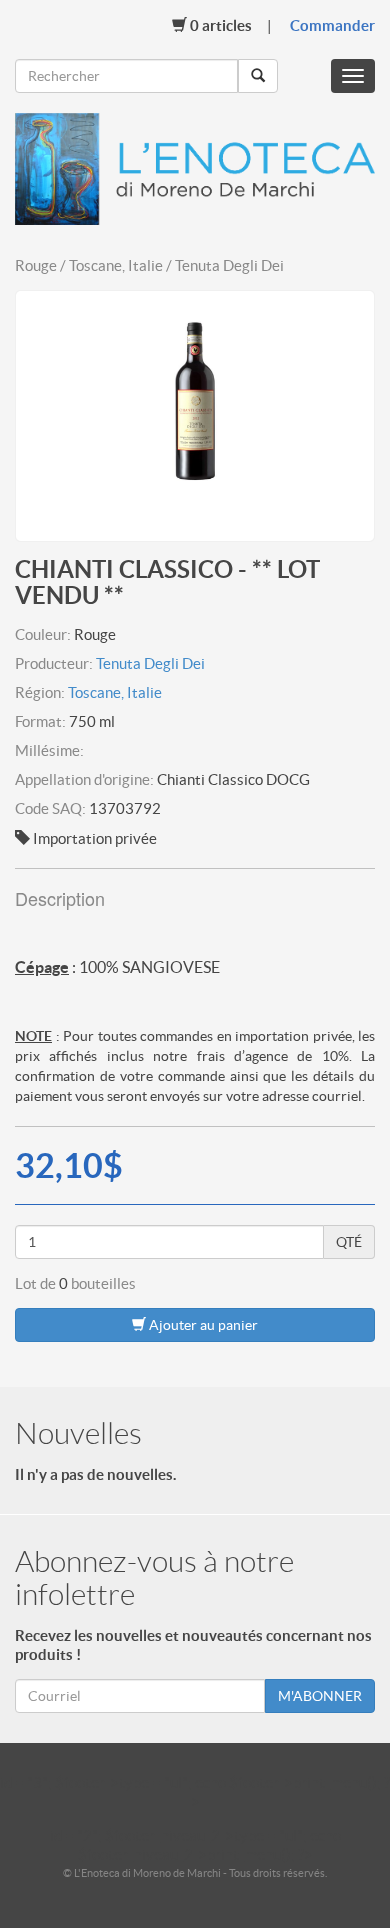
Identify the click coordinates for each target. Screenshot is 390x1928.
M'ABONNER (320, 1696)
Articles (221, 25)
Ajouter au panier (202, 1325)
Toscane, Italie (115, 692)
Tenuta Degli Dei (150, 663)
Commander (332, 25)
